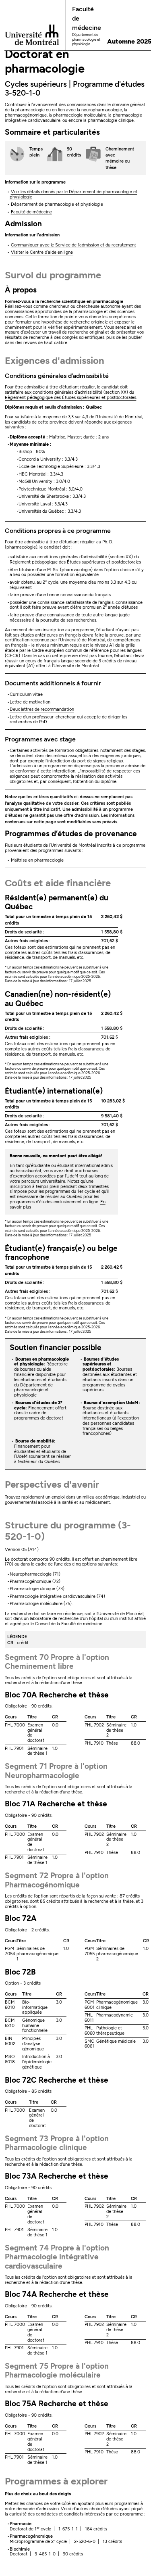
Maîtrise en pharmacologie (37, 860)
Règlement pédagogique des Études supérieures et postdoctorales (70, 398)
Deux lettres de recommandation (42, 709)
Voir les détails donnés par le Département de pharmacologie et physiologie (73, 194)
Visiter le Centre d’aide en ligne (42, 252)
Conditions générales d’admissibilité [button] (57, 376)
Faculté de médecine (31, 212)
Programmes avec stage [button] (40, 739)
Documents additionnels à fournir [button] (53, 683)
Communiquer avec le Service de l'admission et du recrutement (73, 245)
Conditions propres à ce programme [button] (58, 531)
